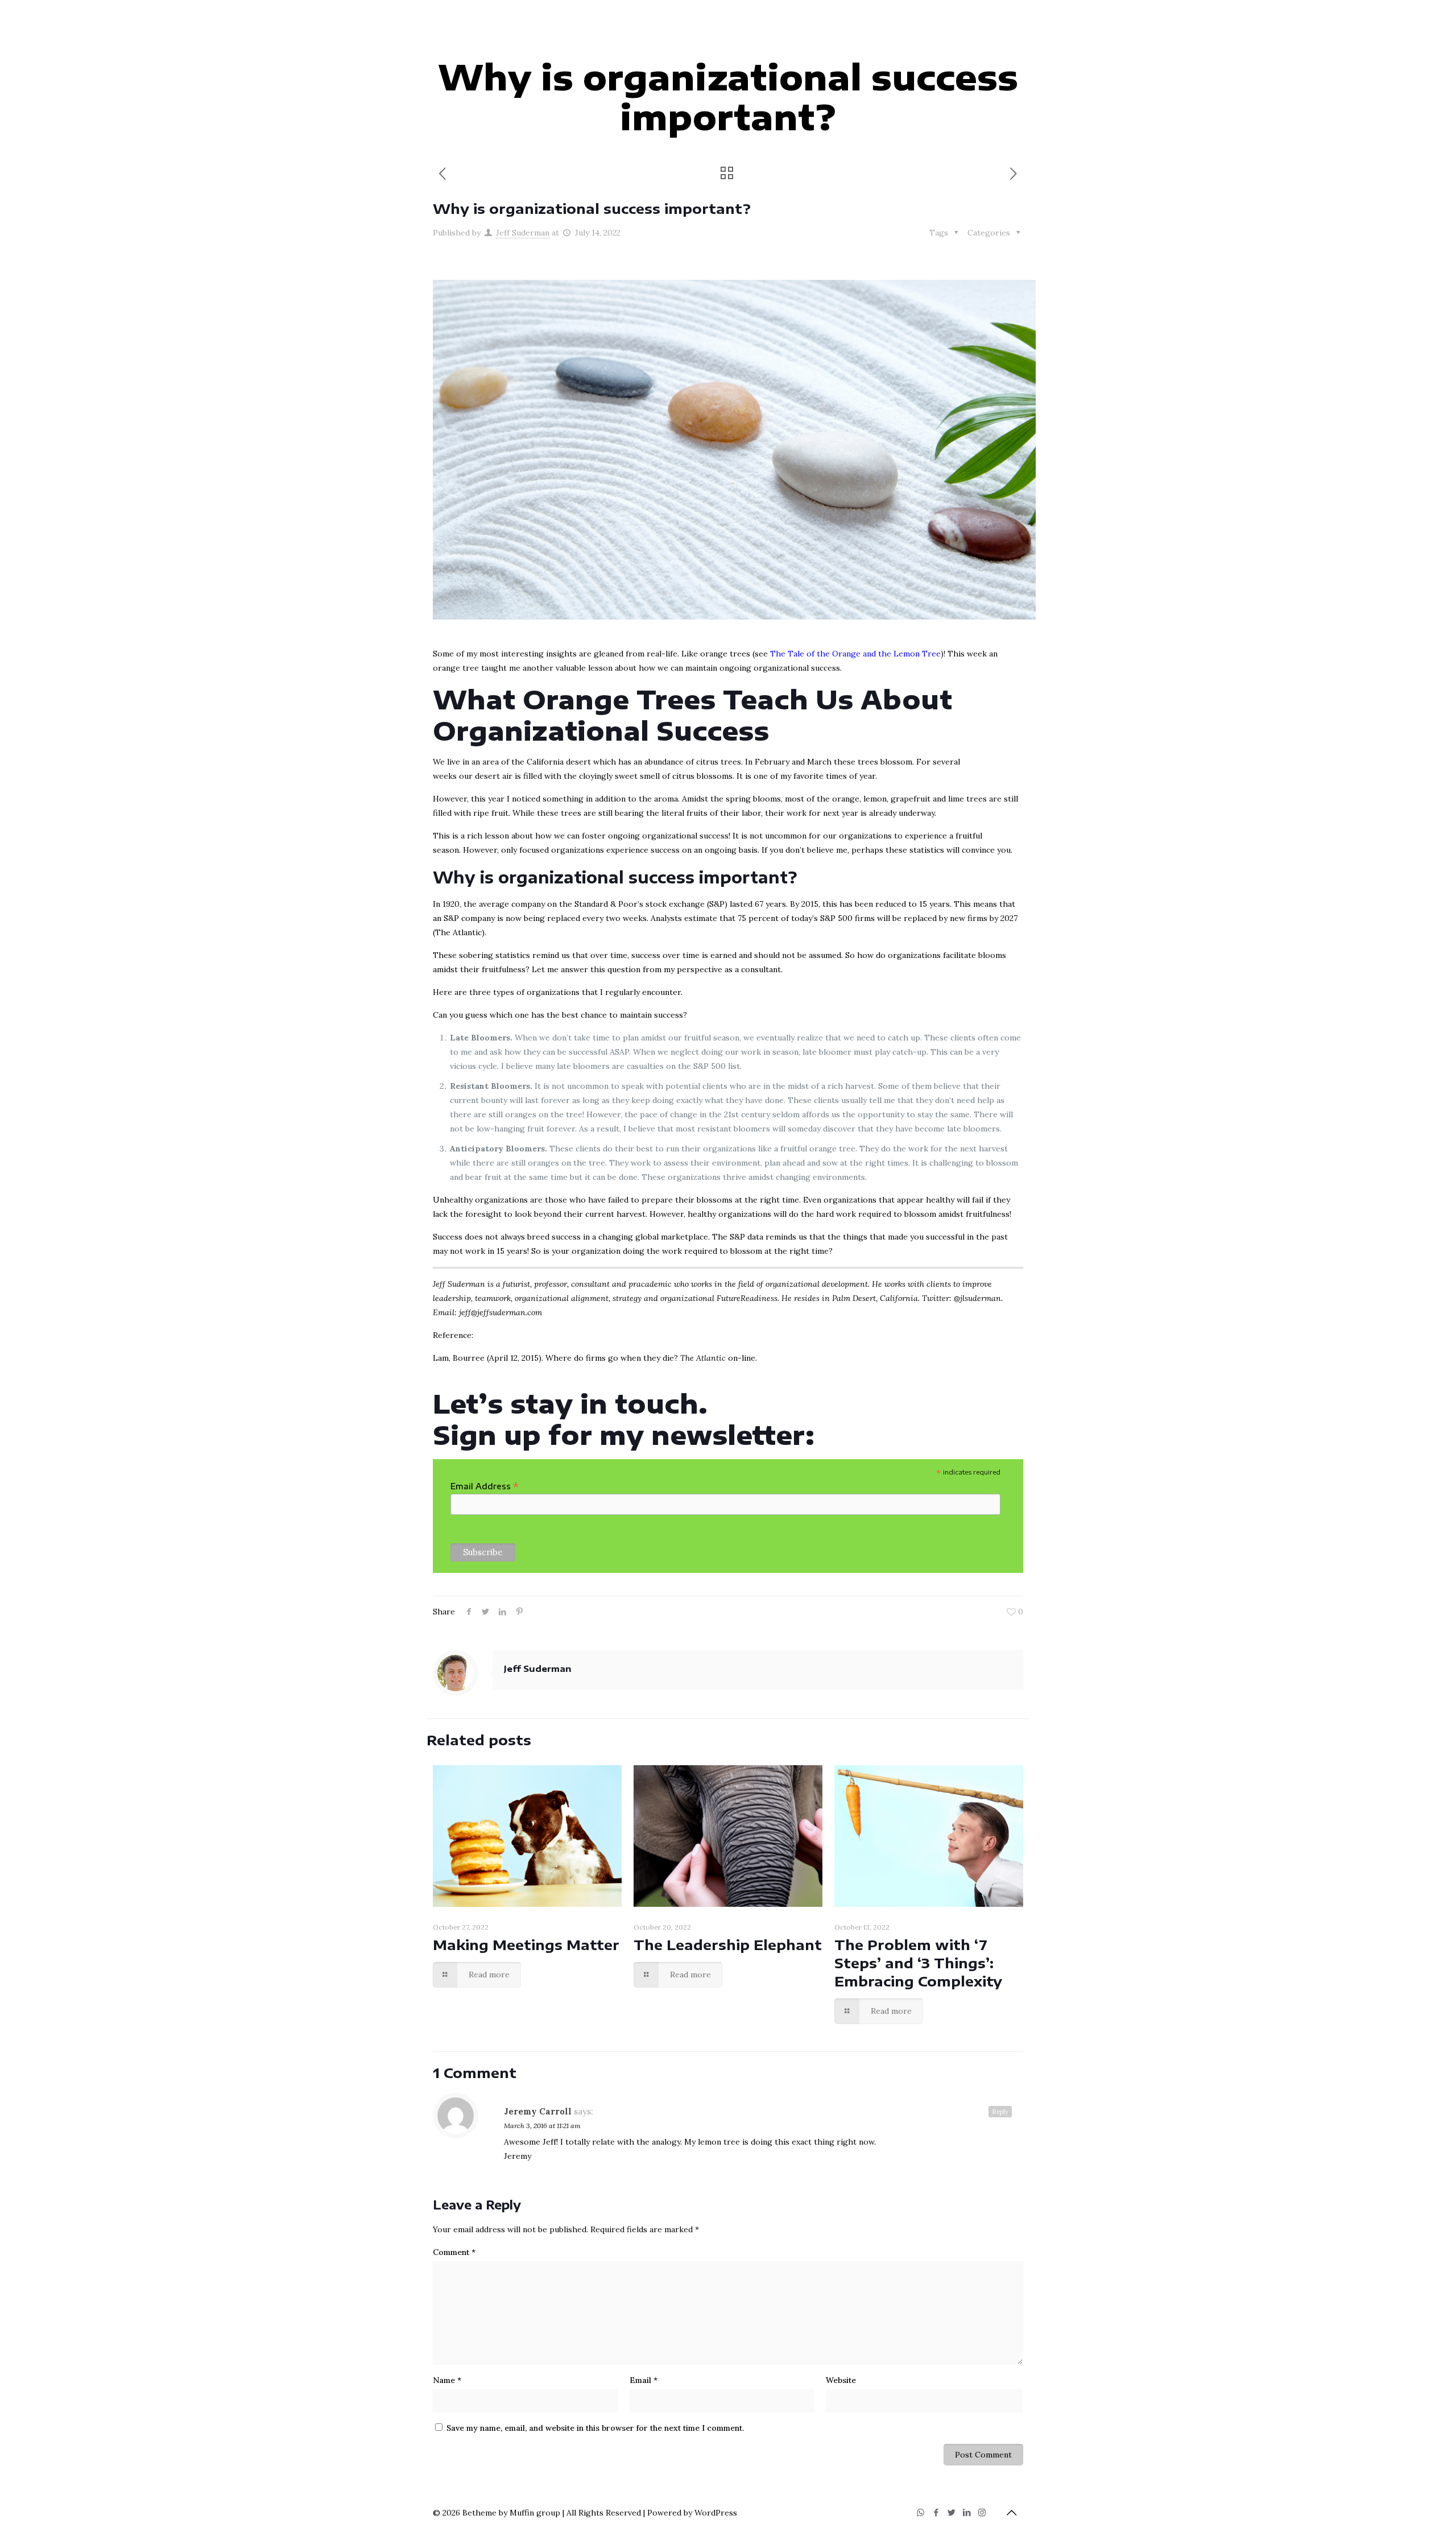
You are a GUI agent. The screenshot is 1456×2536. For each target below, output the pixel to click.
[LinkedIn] (967, 2512)
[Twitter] (951, 2512)
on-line (718, 1358)
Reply (1000, 2112)
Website (841, 2380)
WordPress (716, 2513)
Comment (454, 2252)
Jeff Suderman (523, 233)
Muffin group (535, 2513)
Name (447, 2380)
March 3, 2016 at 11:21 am (542, 2126)
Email (644, 2380)
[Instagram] (982, 2512)
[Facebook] (936, 2512)
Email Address (485, 1486)
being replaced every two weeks (585, 918)
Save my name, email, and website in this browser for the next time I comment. (595, 2428)
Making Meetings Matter (526, 1944)
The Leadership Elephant (728, 1944)
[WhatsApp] (921, 2512)
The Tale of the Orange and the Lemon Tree (855, 654)
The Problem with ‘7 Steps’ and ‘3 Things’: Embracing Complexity (918, 1963)
